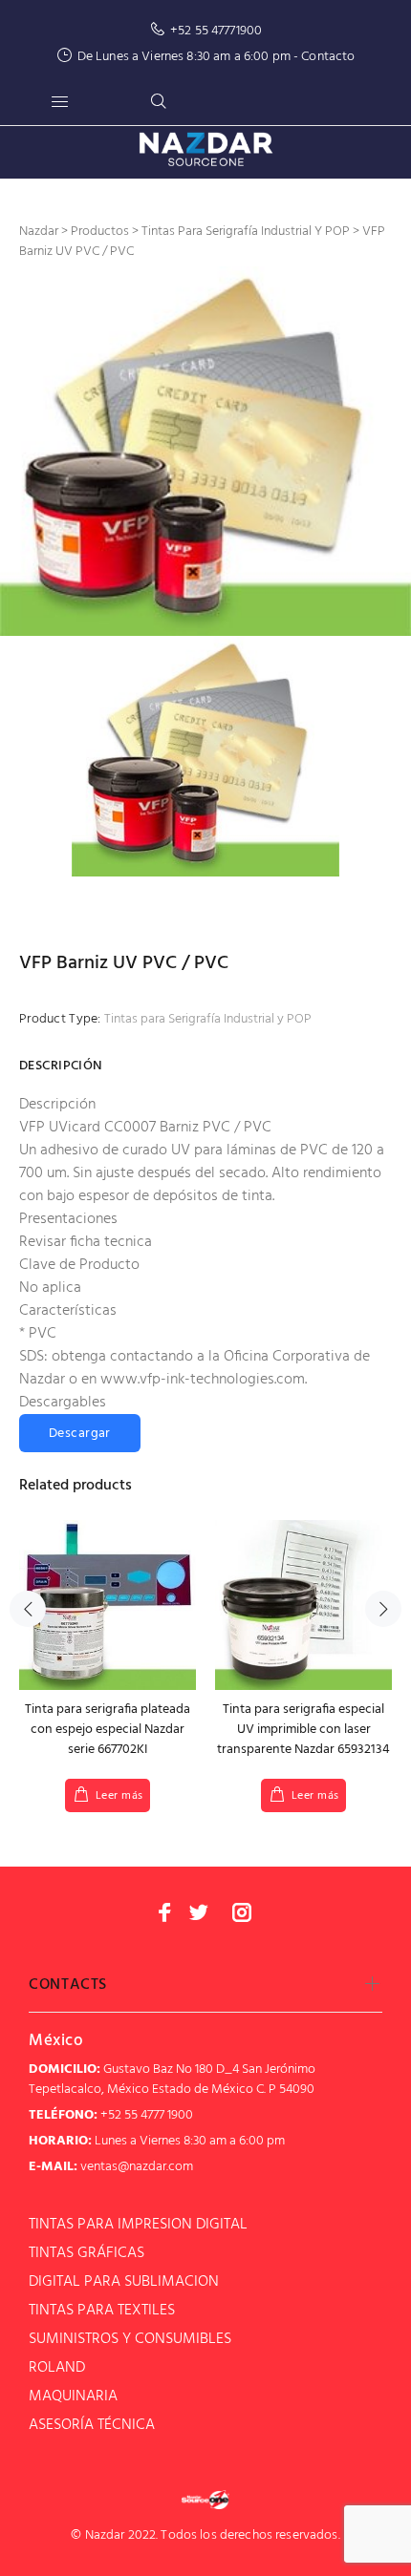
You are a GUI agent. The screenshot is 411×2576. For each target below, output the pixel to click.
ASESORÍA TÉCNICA (92, 2425)
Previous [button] (28, 1609)
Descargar (80, 1434)
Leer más (119, 1796)
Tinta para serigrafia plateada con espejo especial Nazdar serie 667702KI (108, 1730)
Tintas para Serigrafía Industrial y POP (208, 1019)
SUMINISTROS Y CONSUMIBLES (130, 2339)
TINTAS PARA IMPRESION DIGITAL (138, 2225)
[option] (205, 451)
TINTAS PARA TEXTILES (102, 2311)
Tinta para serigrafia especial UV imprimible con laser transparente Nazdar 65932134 (303, 1730)
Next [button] (383, 1609)
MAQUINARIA (73, 2397)
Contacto (328, 57)
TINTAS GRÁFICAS (87, 2253)
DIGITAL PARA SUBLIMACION (124, 2282)
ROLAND (57, 2368)
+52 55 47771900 (216, 31)
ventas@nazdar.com (137, 2167)
